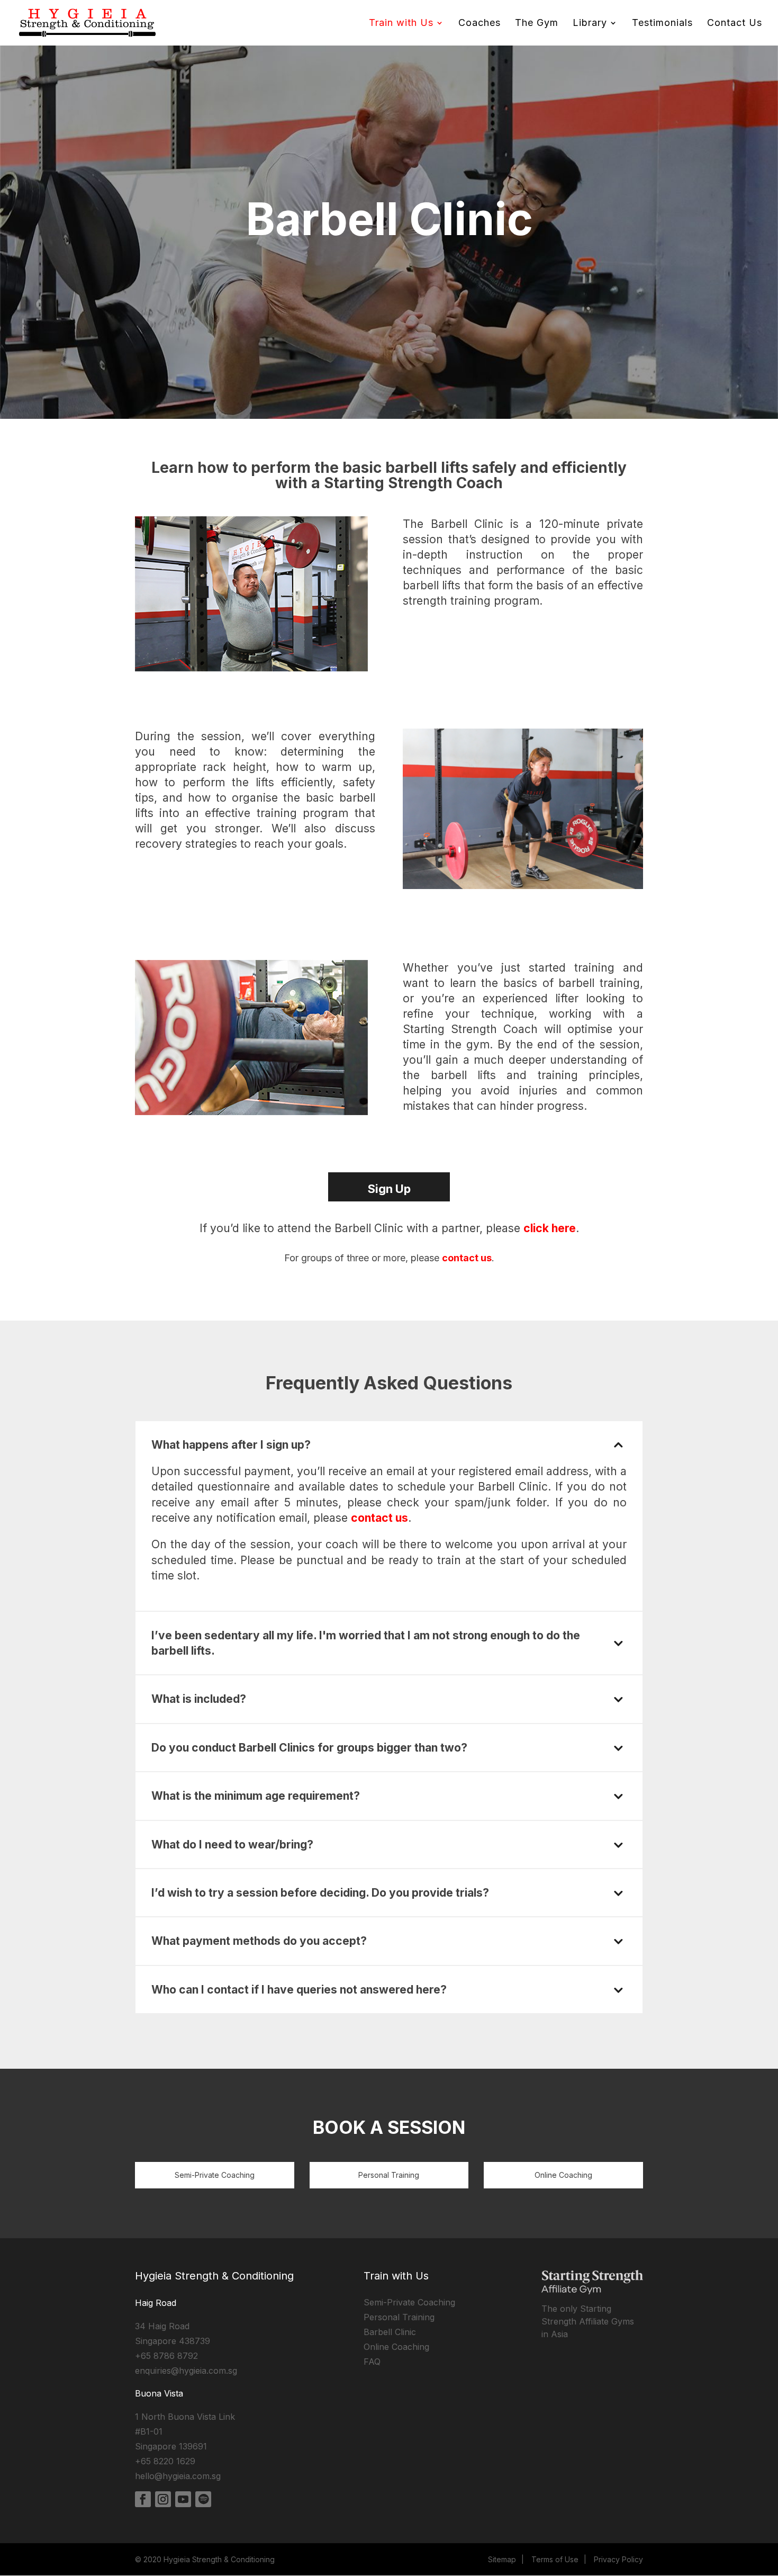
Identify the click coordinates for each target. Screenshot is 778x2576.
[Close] (539, 1126)
